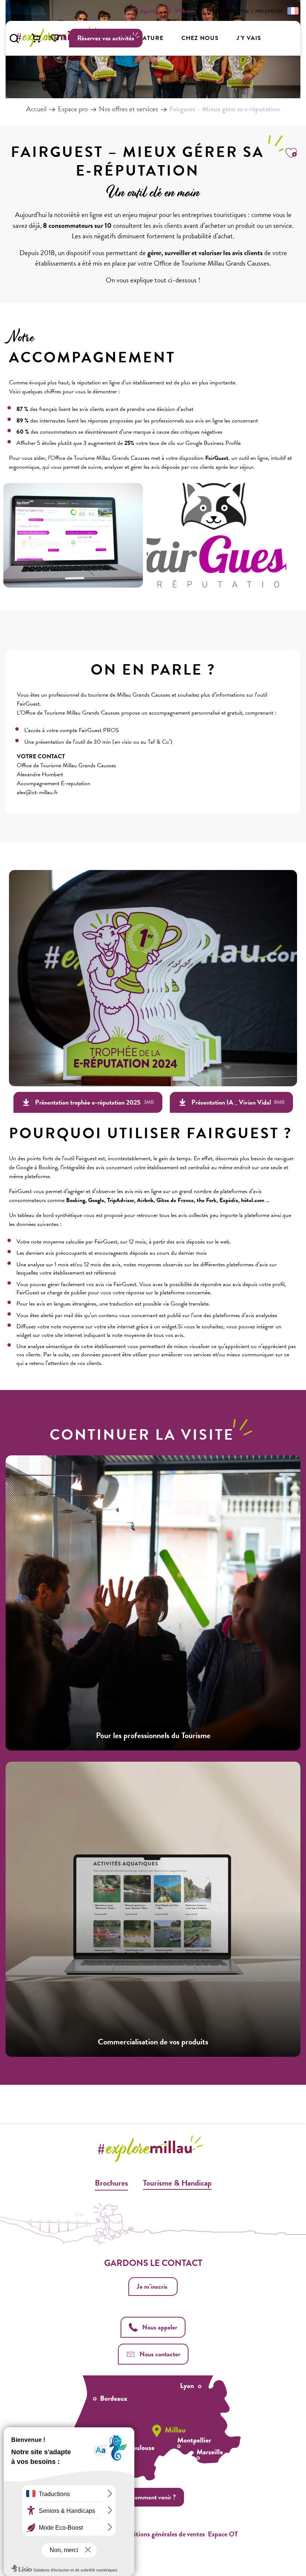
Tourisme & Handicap (177, 2183)
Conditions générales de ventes (162, 2534)
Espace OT (223, 2534)
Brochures (111, 2183)
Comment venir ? (153, 2497)
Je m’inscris (152, 2286)
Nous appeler (160, 2327)
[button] (14, 38)
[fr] (292, 10)
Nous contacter (160, 2354)
